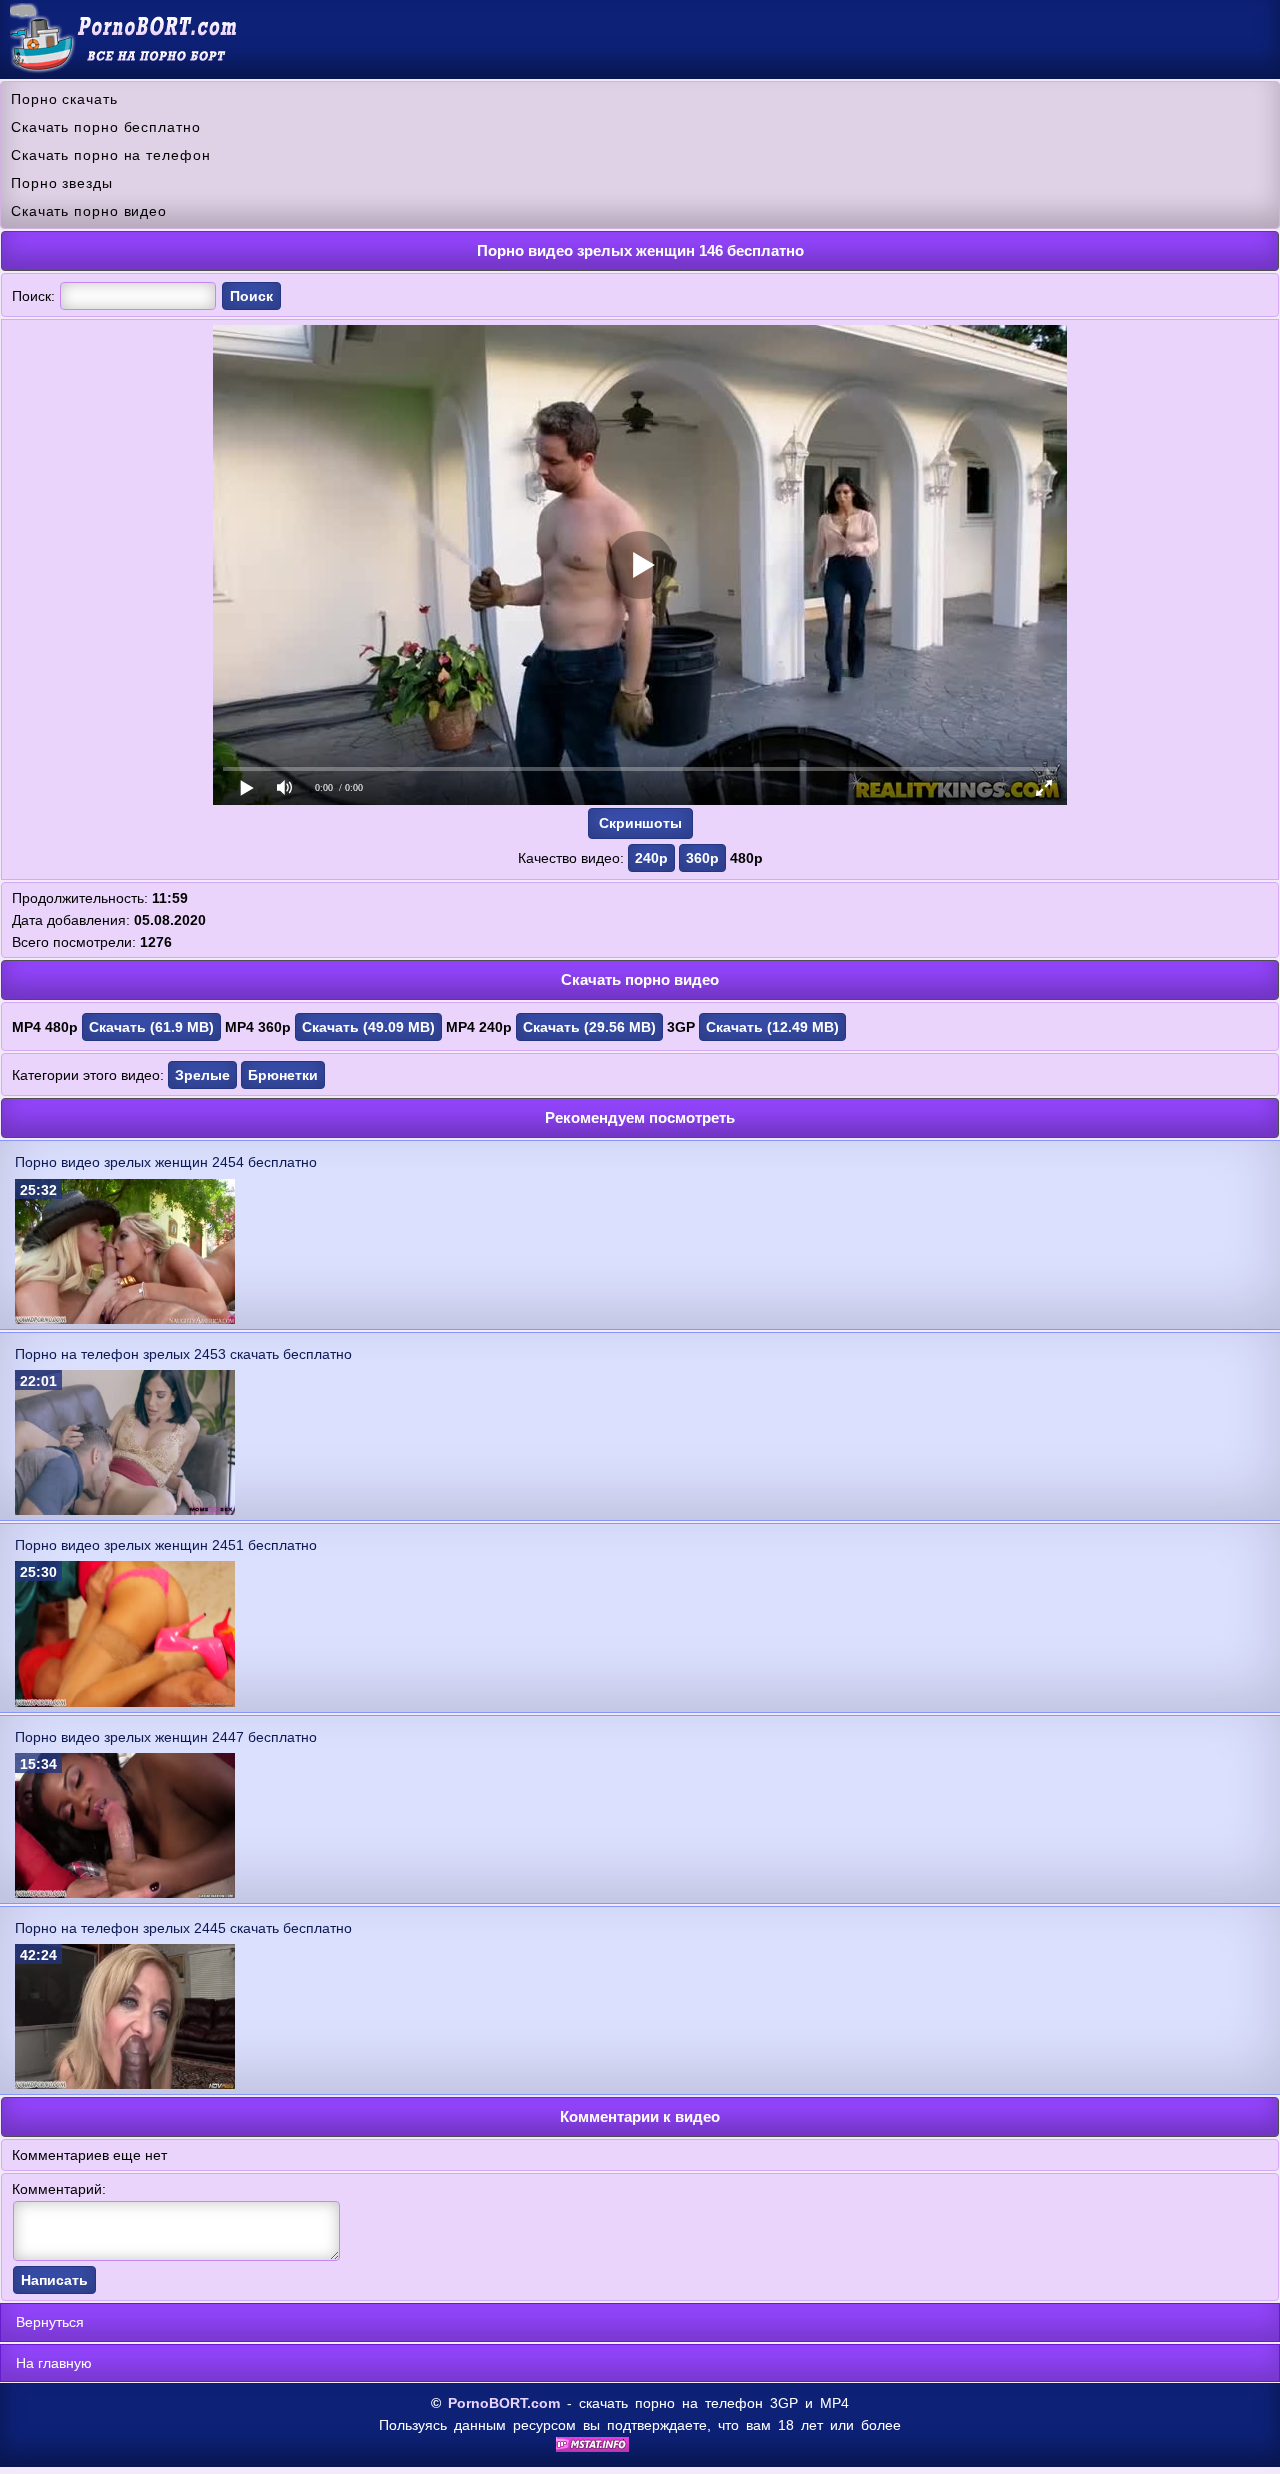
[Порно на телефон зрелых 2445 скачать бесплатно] (125, 2084)
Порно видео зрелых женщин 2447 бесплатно (166, 1737)
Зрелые (202, 1075)
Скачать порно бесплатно (106, 127)
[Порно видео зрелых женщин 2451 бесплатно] (125, 1702)
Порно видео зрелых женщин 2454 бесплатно (166, 1162)
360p (702, 858)
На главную (54, 2363)
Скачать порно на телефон (111, 155)
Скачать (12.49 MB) (772, 1027)
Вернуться (50, 2322)
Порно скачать (64, 99)
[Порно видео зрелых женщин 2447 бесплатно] (125, 1893)
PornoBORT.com (504, 2403)
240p (651, 858)
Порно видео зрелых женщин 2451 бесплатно (166, 1545)
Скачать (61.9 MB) (151, 1027)
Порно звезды (62, 183)
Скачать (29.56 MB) (589, 1027)
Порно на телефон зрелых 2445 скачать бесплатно (183, 1928)
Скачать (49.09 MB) (368, 1027)
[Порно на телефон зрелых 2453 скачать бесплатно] (125, 1510)
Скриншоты (640, 823)
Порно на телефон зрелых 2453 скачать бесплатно (183, 1354)
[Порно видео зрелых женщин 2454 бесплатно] (125, 1319)
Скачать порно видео (89, 211)
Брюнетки (283, 1075)
